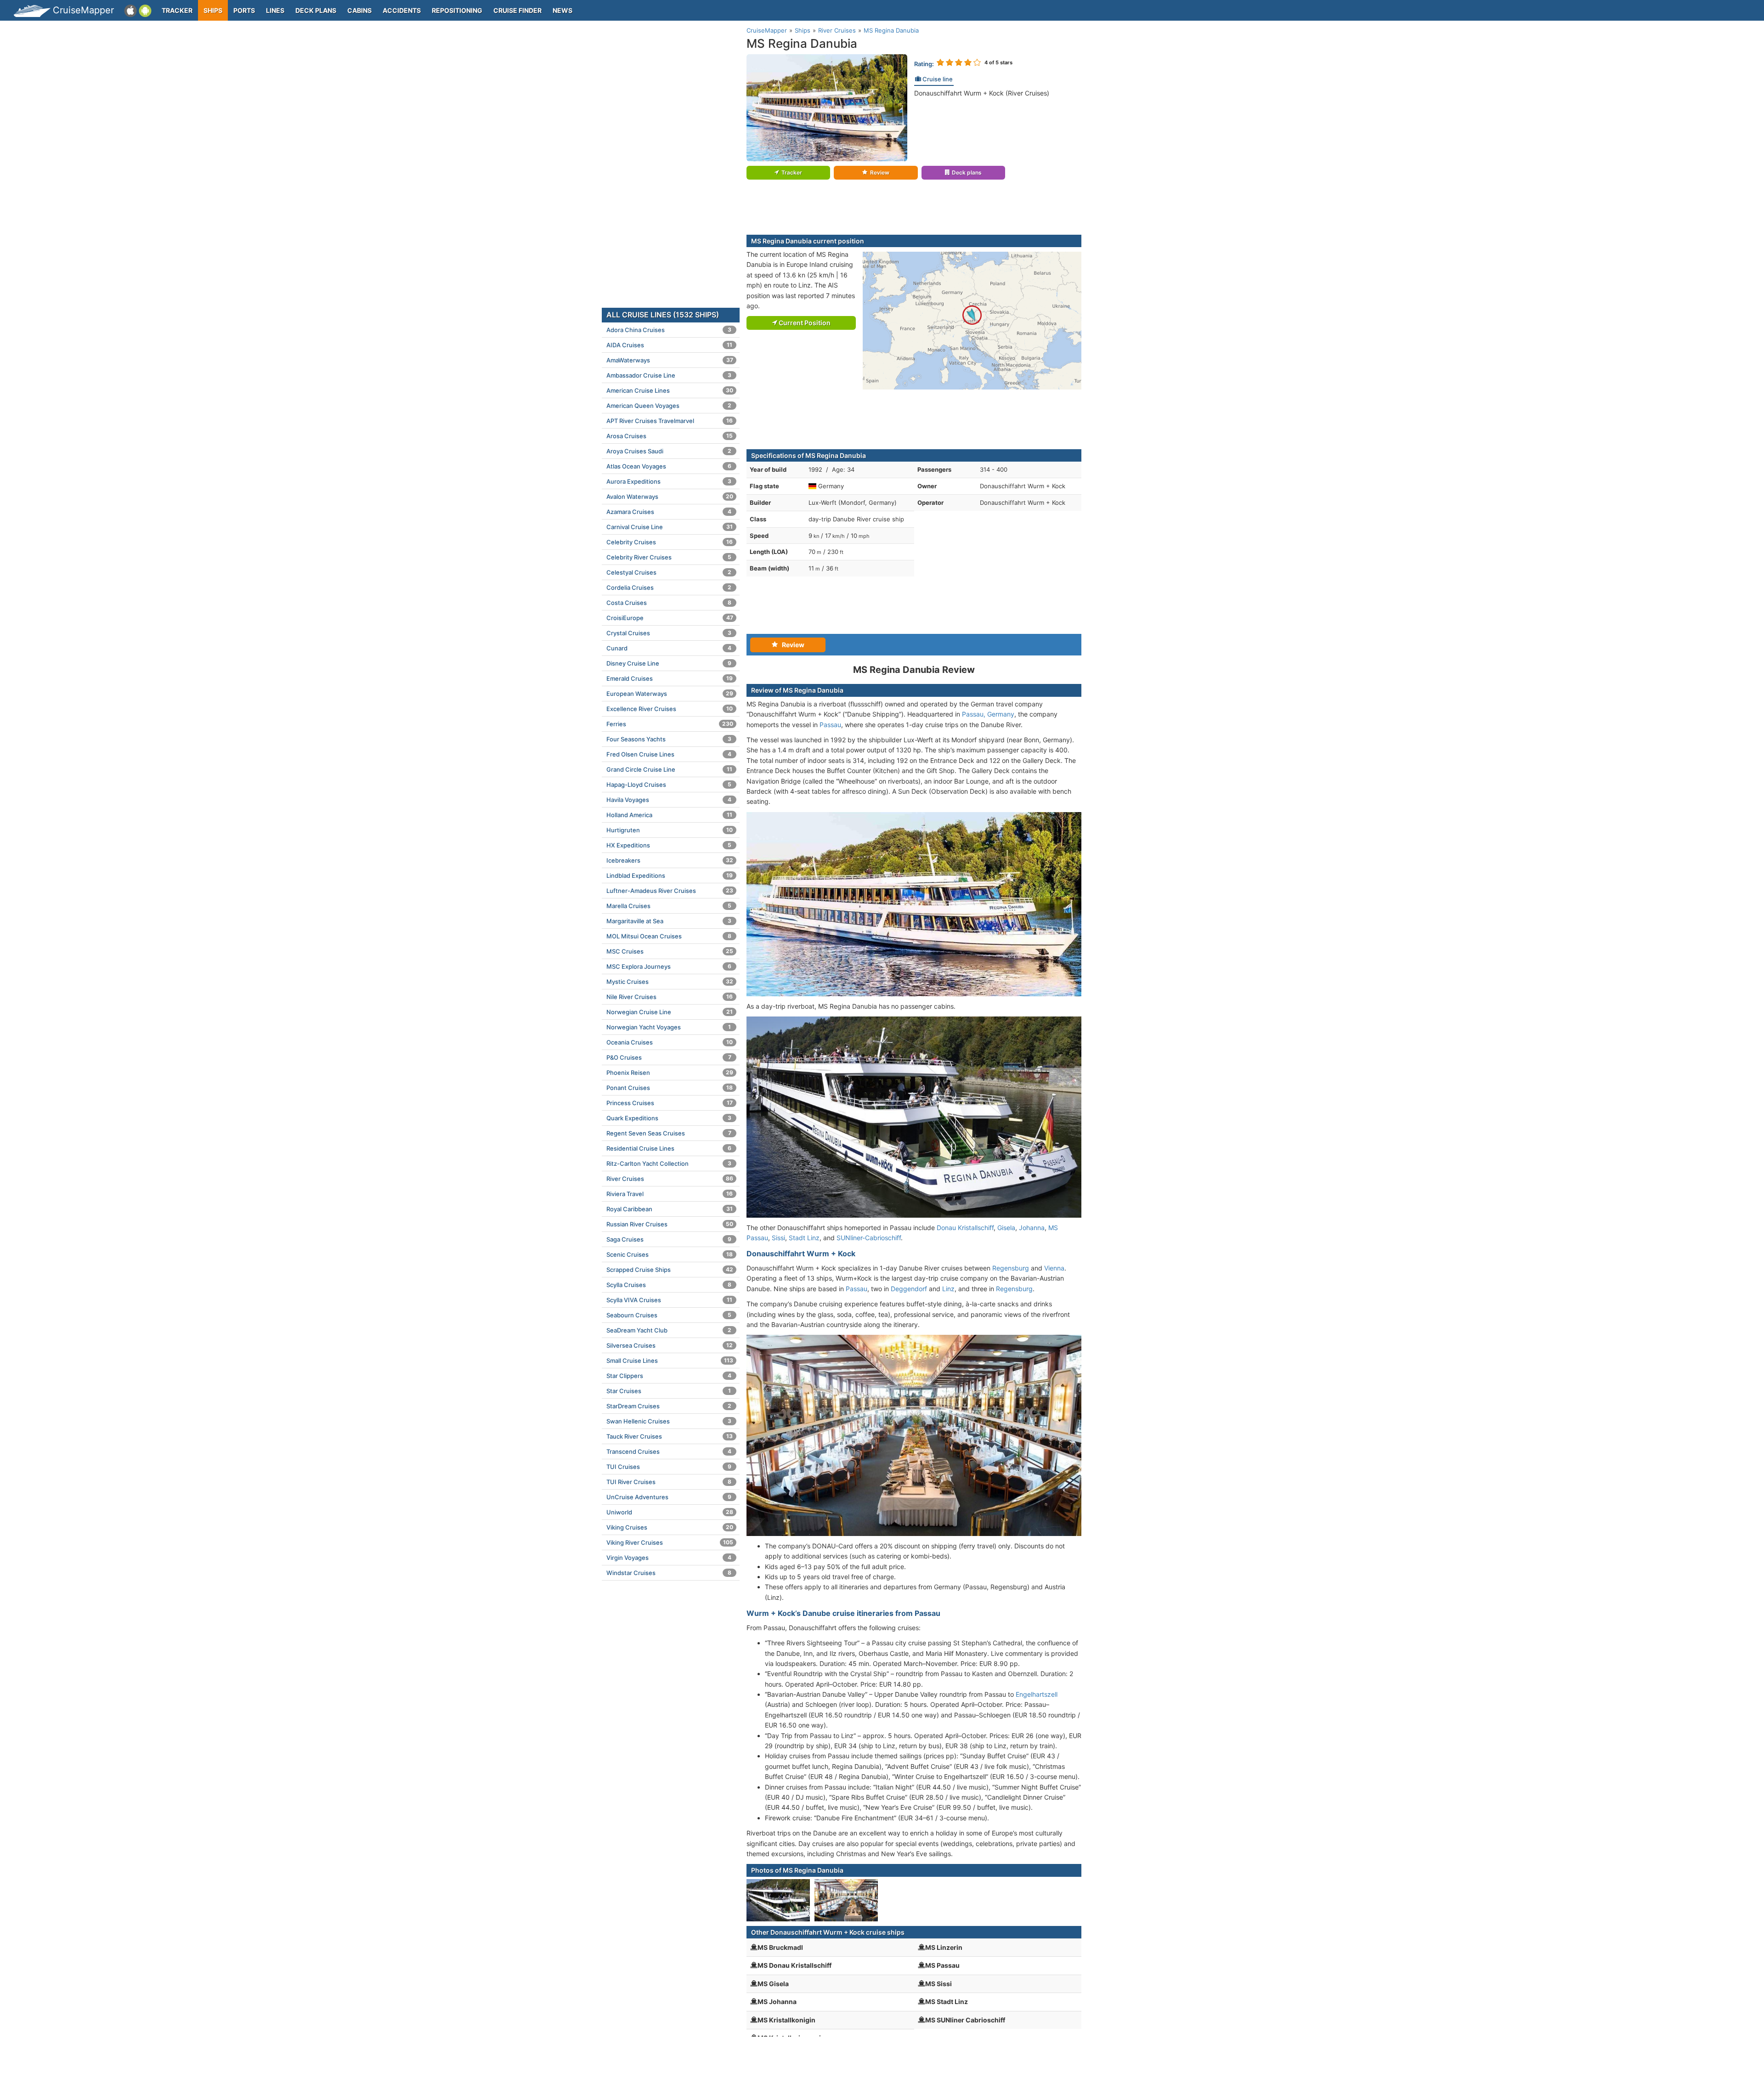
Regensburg (1011, 1268)
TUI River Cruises (669, 1482)
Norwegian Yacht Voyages (669, 1027)
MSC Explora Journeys (669, 966)
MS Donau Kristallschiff (794, 1965)
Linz (948, 1289)
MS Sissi (939, 1984)
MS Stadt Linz (947, 2002)
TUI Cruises (669, 1467)
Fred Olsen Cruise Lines (669, 754)
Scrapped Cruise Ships (670, 1270)
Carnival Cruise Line (670, 527)
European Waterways (670, 694)
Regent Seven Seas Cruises (669, 1133)
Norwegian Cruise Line (670, 1012)
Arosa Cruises (670, 436)
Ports (244, 10)
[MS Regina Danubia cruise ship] (827, 107)
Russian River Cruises (670, 1224)
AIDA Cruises (669, 345)
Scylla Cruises (669, 1285)
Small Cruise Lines (670, 1361)
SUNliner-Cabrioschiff (869, 1238)
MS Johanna (777, 2002)
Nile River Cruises (670, 997)
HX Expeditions (669, 845)
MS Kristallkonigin (786, 2020)
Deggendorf (909, 1289)
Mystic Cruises (670, 982)
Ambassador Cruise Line (669, 375)
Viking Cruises (670, 1527)
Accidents (402, 10)
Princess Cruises (670, 1103)
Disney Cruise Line (669, 663)
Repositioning (457, 10)
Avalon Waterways (670, 497)
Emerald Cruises (670, 678)
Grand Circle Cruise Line (669, 769)
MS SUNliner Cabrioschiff (965, 2020)
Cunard (669, 648)
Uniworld (670, 1512)
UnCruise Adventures (669, 1497)
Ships (213, 10)
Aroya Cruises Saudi (669, 451)
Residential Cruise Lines (669, 1148)
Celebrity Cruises (670, 542)
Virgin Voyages (669, 1558)
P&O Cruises (669, 1057)
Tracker (177, 10)
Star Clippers (669, 1376)
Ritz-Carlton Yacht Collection (669, 1163)
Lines (275, 10)
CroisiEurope (670, 618)
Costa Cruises (669, 603)
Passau (830, 725)
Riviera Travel (670, 1194)
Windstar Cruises (669, 1573)
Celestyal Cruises (669, 572)
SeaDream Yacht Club (669, 1330)
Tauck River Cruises (670, 1436)
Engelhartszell (1037, 1694)
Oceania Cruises (670, 1042)
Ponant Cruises (670, 1088)
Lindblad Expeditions (670, 875)
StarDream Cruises (669, 1406)
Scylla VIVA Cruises (669, 1300)
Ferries (670, 724)
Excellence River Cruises (670, 709)
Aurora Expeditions (669, 481)
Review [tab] (791, 645)
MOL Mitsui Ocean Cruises (669, 936)
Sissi (778, 1238)
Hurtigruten (670, 830)
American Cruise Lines (670, 390)
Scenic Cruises (670, 1254)
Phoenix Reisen (670, 1073)
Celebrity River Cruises (669, 557)
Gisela (1006, 1228)
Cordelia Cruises (669, 587)
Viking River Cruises (670, 1542)
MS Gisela (773, 1984)
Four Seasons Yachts (669, 739)
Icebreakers (670, 860)
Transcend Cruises (669, 1451)
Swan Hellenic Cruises (669, 1421)
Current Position (804, 323)
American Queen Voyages (669, 406)
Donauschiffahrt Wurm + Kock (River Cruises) (982, 93)
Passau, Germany (988, 714)
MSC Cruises (670, 951)
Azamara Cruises (669, 512)
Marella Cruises (669, 906)
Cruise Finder (517, 10)
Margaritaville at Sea (669, 921)
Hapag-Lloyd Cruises (669, 785)
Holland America (669, 815)
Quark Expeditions (669, 1118)
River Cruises (670, 1179)
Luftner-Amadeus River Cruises (670, 891)
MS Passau (942, 1965)
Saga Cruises (669, 1239)
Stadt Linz (804, 1238)
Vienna (1054, 1268)
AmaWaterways (670, 360)
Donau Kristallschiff (965, 1228)
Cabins (359, 10)
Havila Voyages (669, 800)
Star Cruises (669, 1391)
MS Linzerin (944, 1947)
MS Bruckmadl (780, 1947)
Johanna (1032, 1228)
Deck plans (316, 10)
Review (880, 172)
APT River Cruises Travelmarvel (670, 421)
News (563, 10)
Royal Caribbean (670, 1209)
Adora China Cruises (669, 330)
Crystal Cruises (669, 633)
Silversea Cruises (670, 1345)
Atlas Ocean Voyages (669, 466)
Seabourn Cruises (669, 1315)
